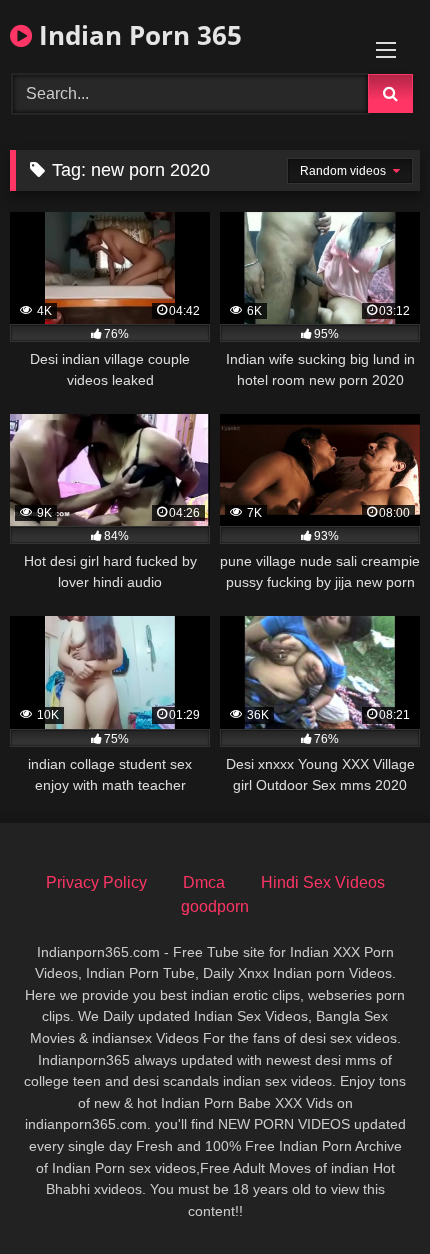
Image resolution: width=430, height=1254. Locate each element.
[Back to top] (368, 1194)
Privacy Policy (96, 882)
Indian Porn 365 (137, 35)
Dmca (204, 882)
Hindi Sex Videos (323, 882)
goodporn (215, 906)
